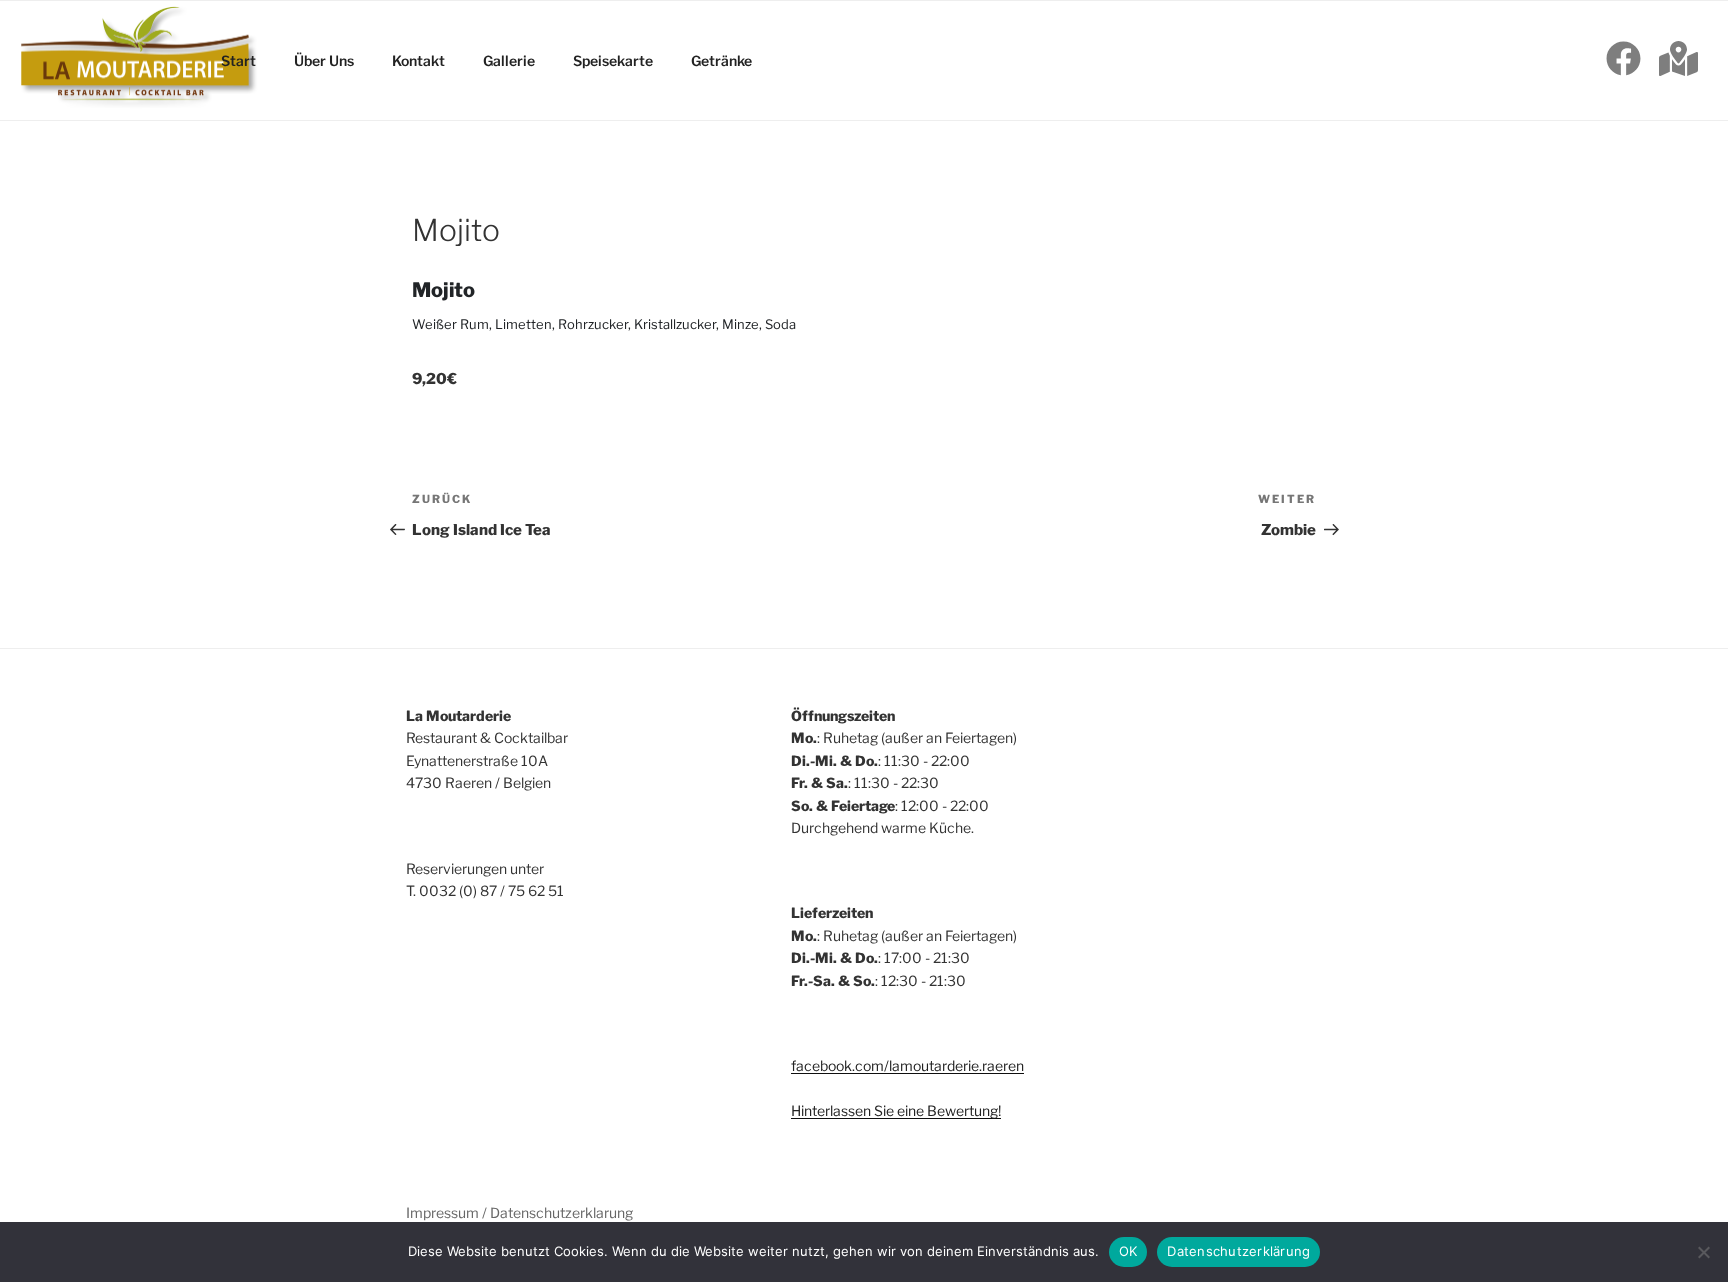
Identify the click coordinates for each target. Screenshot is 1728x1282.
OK (1128, 1251)
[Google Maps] (1678, 61)
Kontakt (418, 60)
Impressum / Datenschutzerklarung (519, 1212)
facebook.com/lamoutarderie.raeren (907, 1065)
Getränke (721, 60)
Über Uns (324, 60)
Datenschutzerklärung (1238, 1251)
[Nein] (1703, 1252)
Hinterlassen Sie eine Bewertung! (896, 1110)
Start (238, 60)
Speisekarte (613, 60)
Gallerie (509, 60)
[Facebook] (1623, 61)
